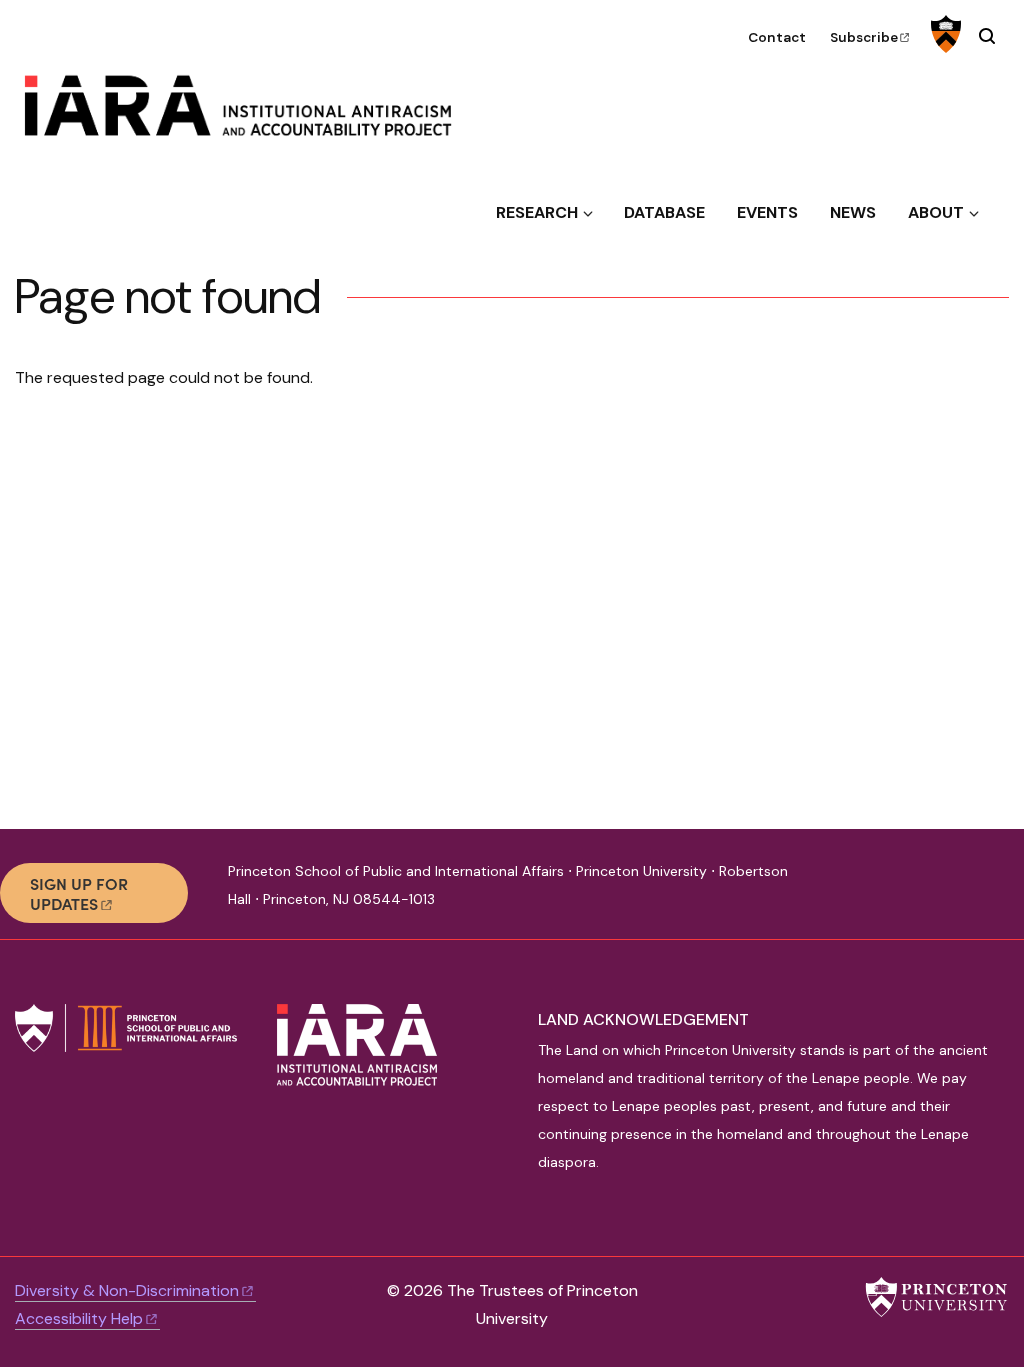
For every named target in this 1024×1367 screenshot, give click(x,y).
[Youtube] (917, 892)
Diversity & (127, 1290)
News (853, 212)
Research (537, 212)
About (936, 212)
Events (767, 212)
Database (664, 212)
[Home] (254, 113)
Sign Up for (79, 893)
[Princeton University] (943, 34)
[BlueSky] (850, 892)
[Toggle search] (987, 36)
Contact (777, 37)
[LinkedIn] (884, 892)
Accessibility (79, 1318)
